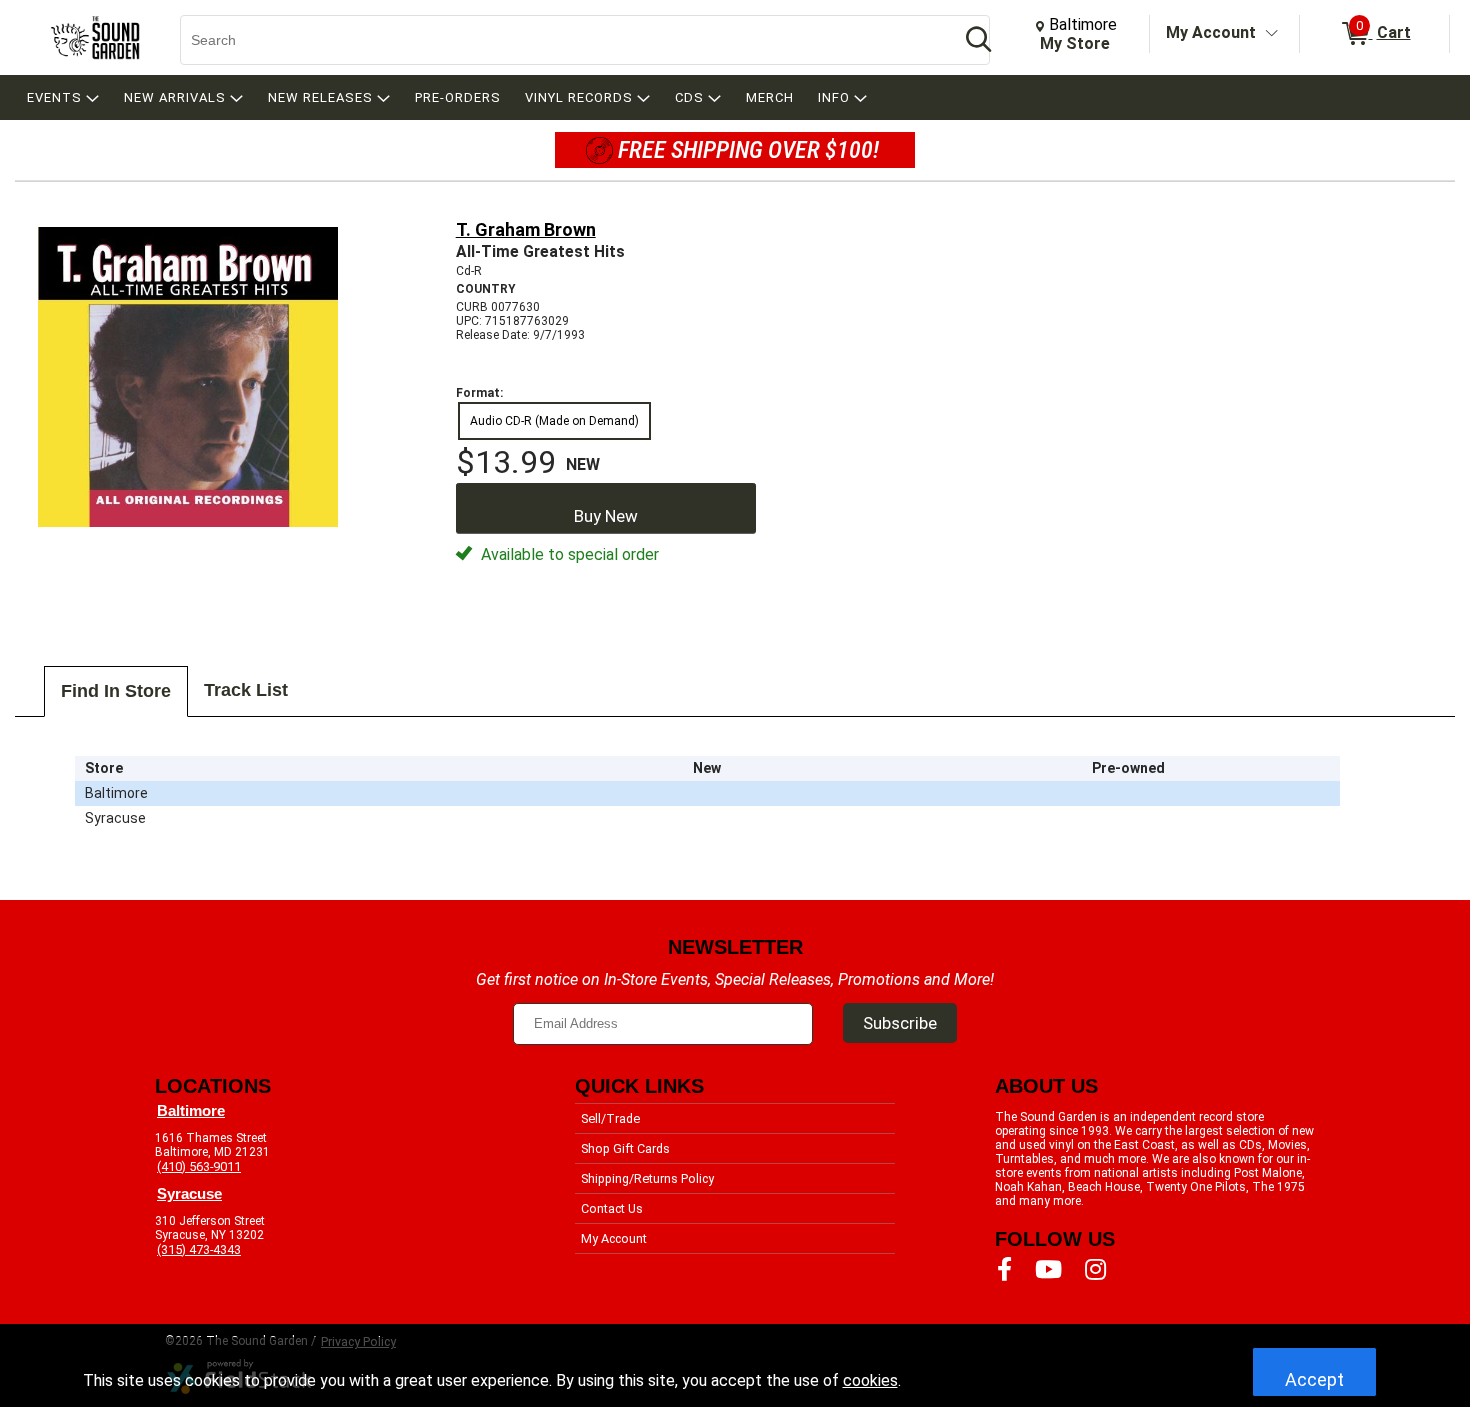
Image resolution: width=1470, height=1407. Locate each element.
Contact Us (612, 1208)
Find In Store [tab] (116, 691)
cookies (870, 1380)
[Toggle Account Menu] (1272, 34)
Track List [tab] (246, 690)
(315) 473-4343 (199, 1249)
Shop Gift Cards (625, 1148)
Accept (1314, 1379)
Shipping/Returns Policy (647, 1178)
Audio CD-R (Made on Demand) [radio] (554, 421)
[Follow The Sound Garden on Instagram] (1095, 1270)
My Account (1211, 32)
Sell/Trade (610, 1118)
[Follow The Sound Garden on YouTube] (1048, 1270)
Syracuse (189, 1194)
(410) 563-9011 (199, 1166)
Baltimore (191, 1111)
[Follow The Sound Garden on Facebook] (1004, 1270)
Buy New (606, 516)
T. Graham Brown (526, 229)
